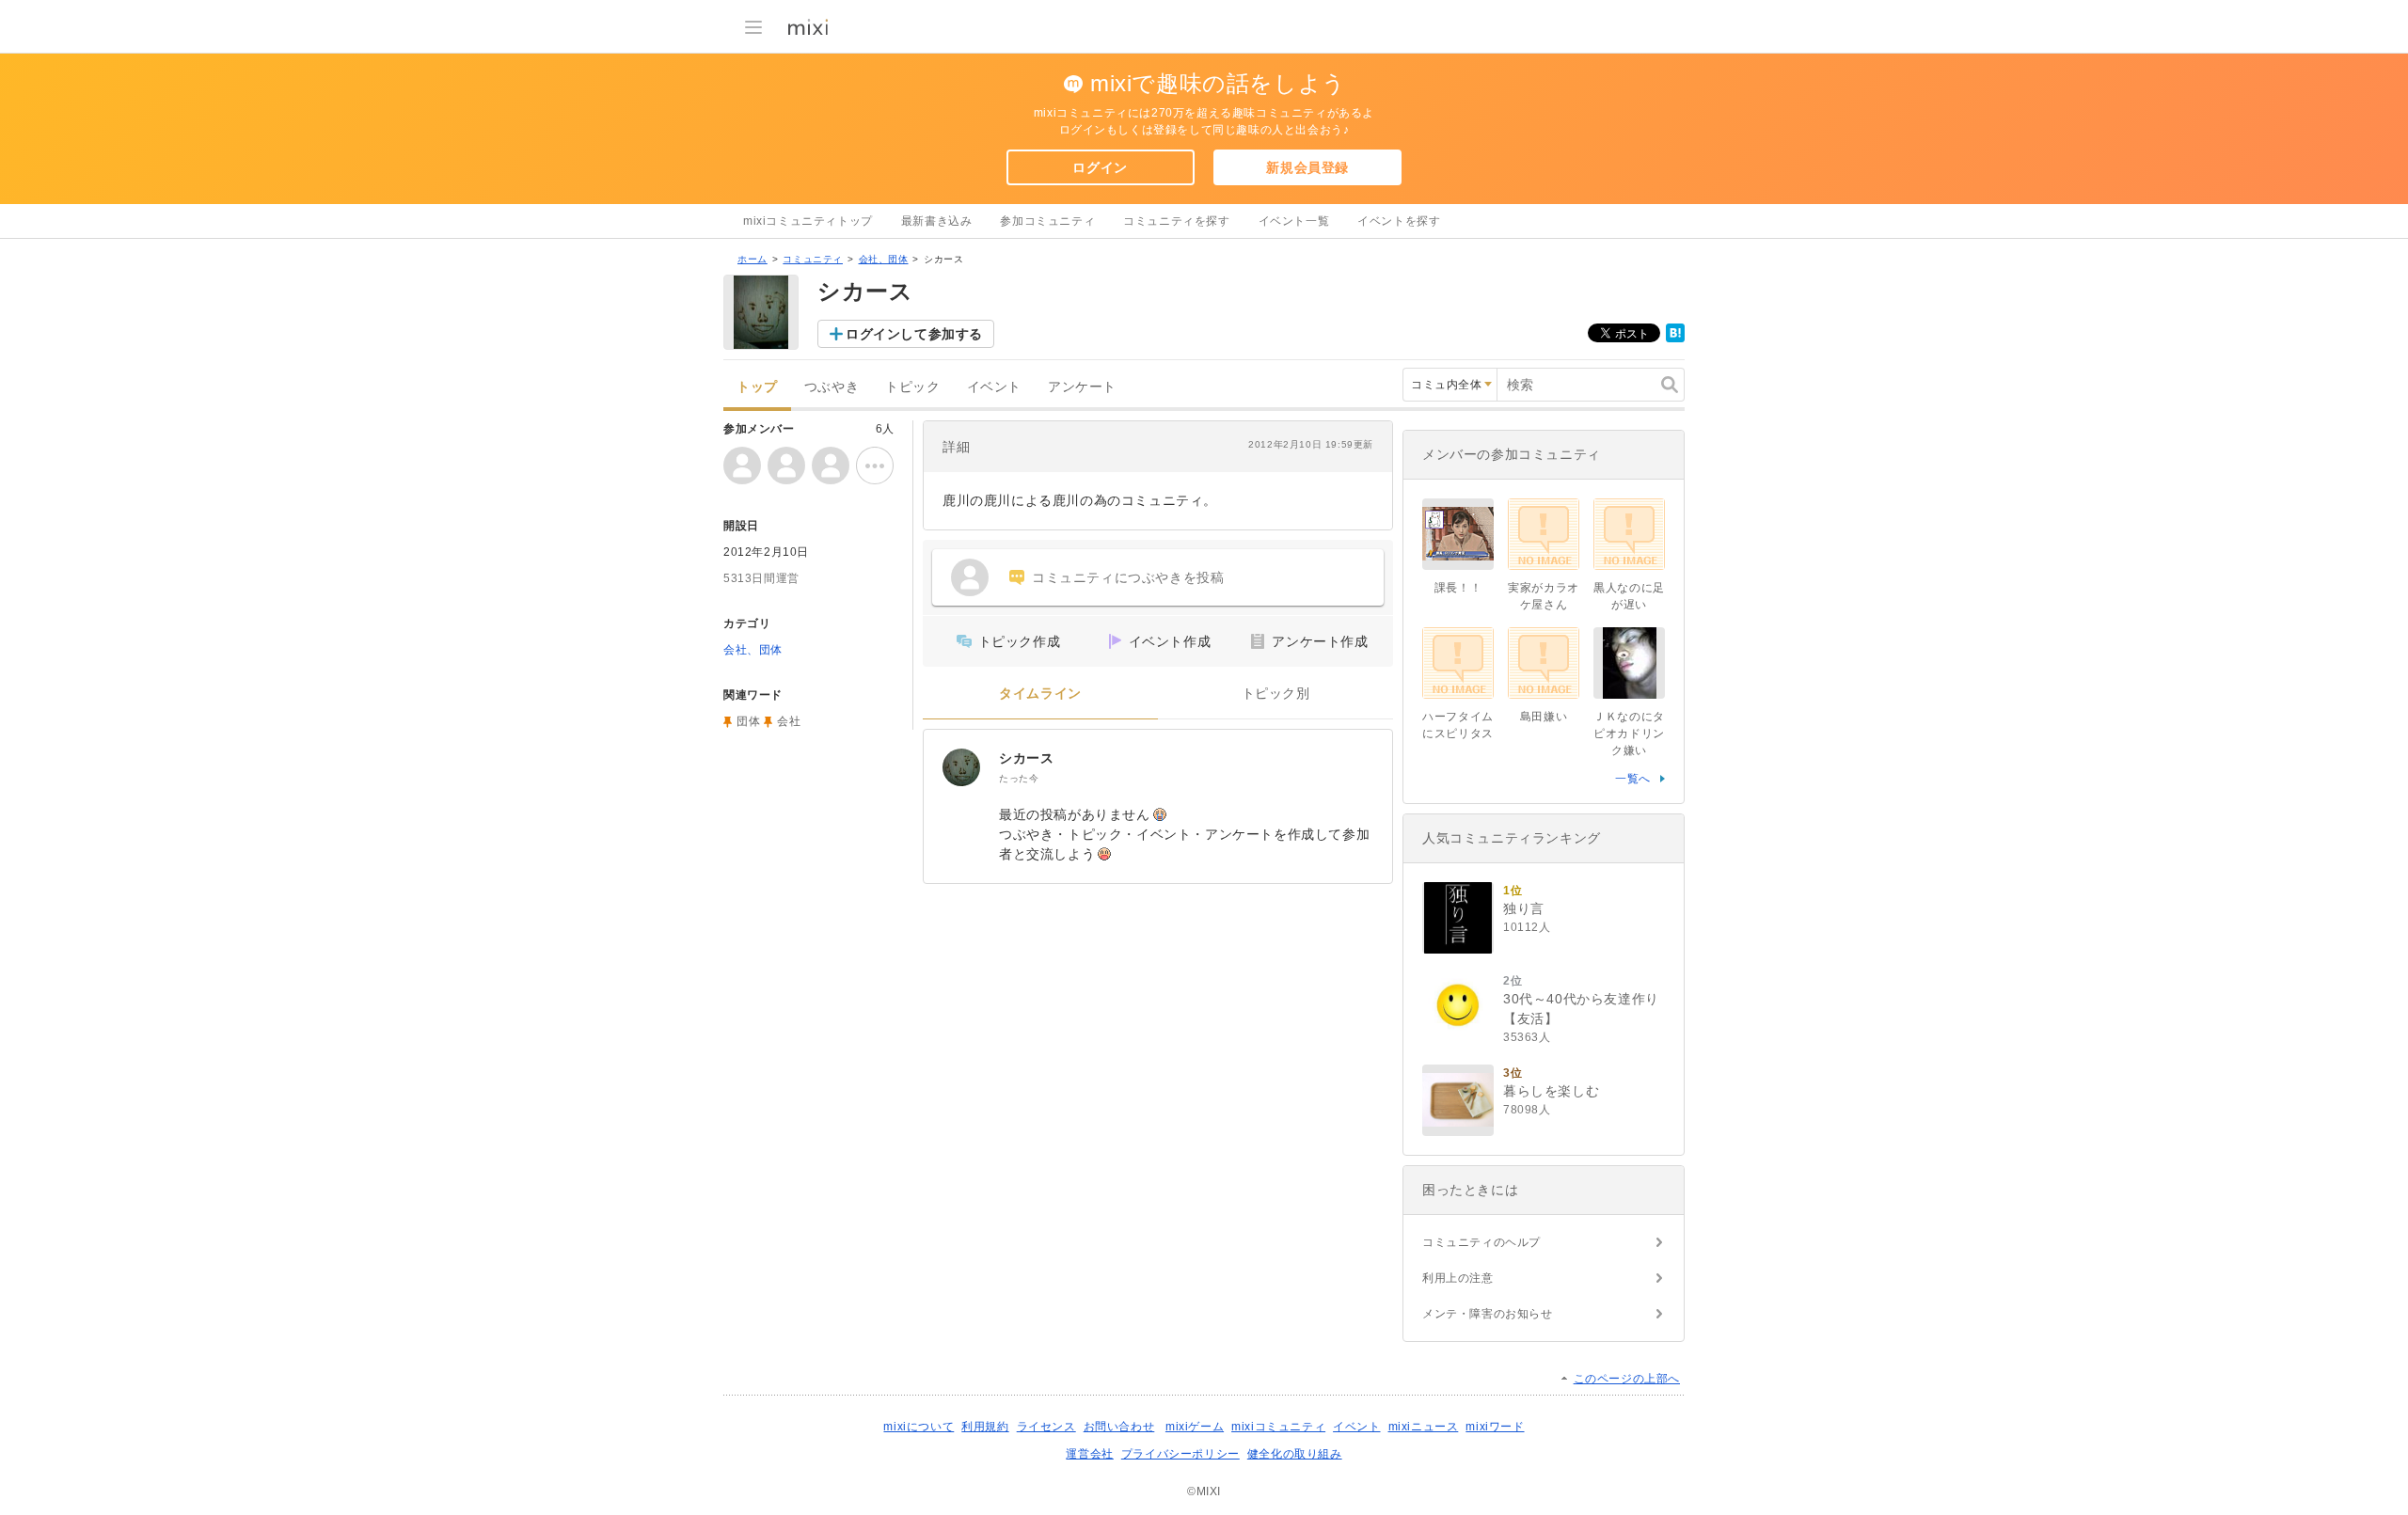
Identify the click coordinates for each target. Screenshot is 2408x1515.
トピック (912, 387)
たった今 (1019, 778)
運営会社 (1089, 1454)
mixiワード (1495, 1427)
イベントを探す (1399, 221)
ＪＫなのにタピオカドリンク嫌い (1629, 734)
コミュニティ (813, 259)
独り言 (1524, 908)
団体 (748, 721)
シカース (1026, 758)
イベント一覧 (1294, 221)
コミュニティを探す (1176, 221)
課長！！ (1458, 588)
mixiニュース (1424, 1427)
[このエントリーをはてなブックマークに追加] (1675, 339)
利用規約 (985, 1427)
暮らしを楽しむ (1551, 1091)
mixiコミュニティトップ (808, 221)
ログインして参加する (914, 334)
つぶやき (832, 387)
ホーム (752, 259)
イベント (994, 387)
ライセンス (1046, 1427)
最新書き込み (937, 221)
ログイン (1100, 167)
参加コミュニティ (1047, 221)
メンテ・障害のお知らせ (1488, 1314)
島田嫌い (1544, 717)
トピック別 (1276, 694)
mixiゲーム (1195, 1427)
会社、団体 (884, 259)
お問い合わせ (1119, 1427)
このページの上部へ (1627, 1379)
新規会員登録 (1307, 167)
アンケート (1082, 387)
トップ (757, 387)
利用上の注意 (1458, 1278)
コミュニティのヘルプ (1481, 1242)
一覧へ (1633, 779)
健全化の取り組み (1295, 1454)
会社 (789, 721)
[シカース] (961, 767)
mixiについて (919, 1427)
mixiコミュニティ (1278, 1427)
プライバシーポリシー (1180, 1454)
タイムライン (1040, 694)
